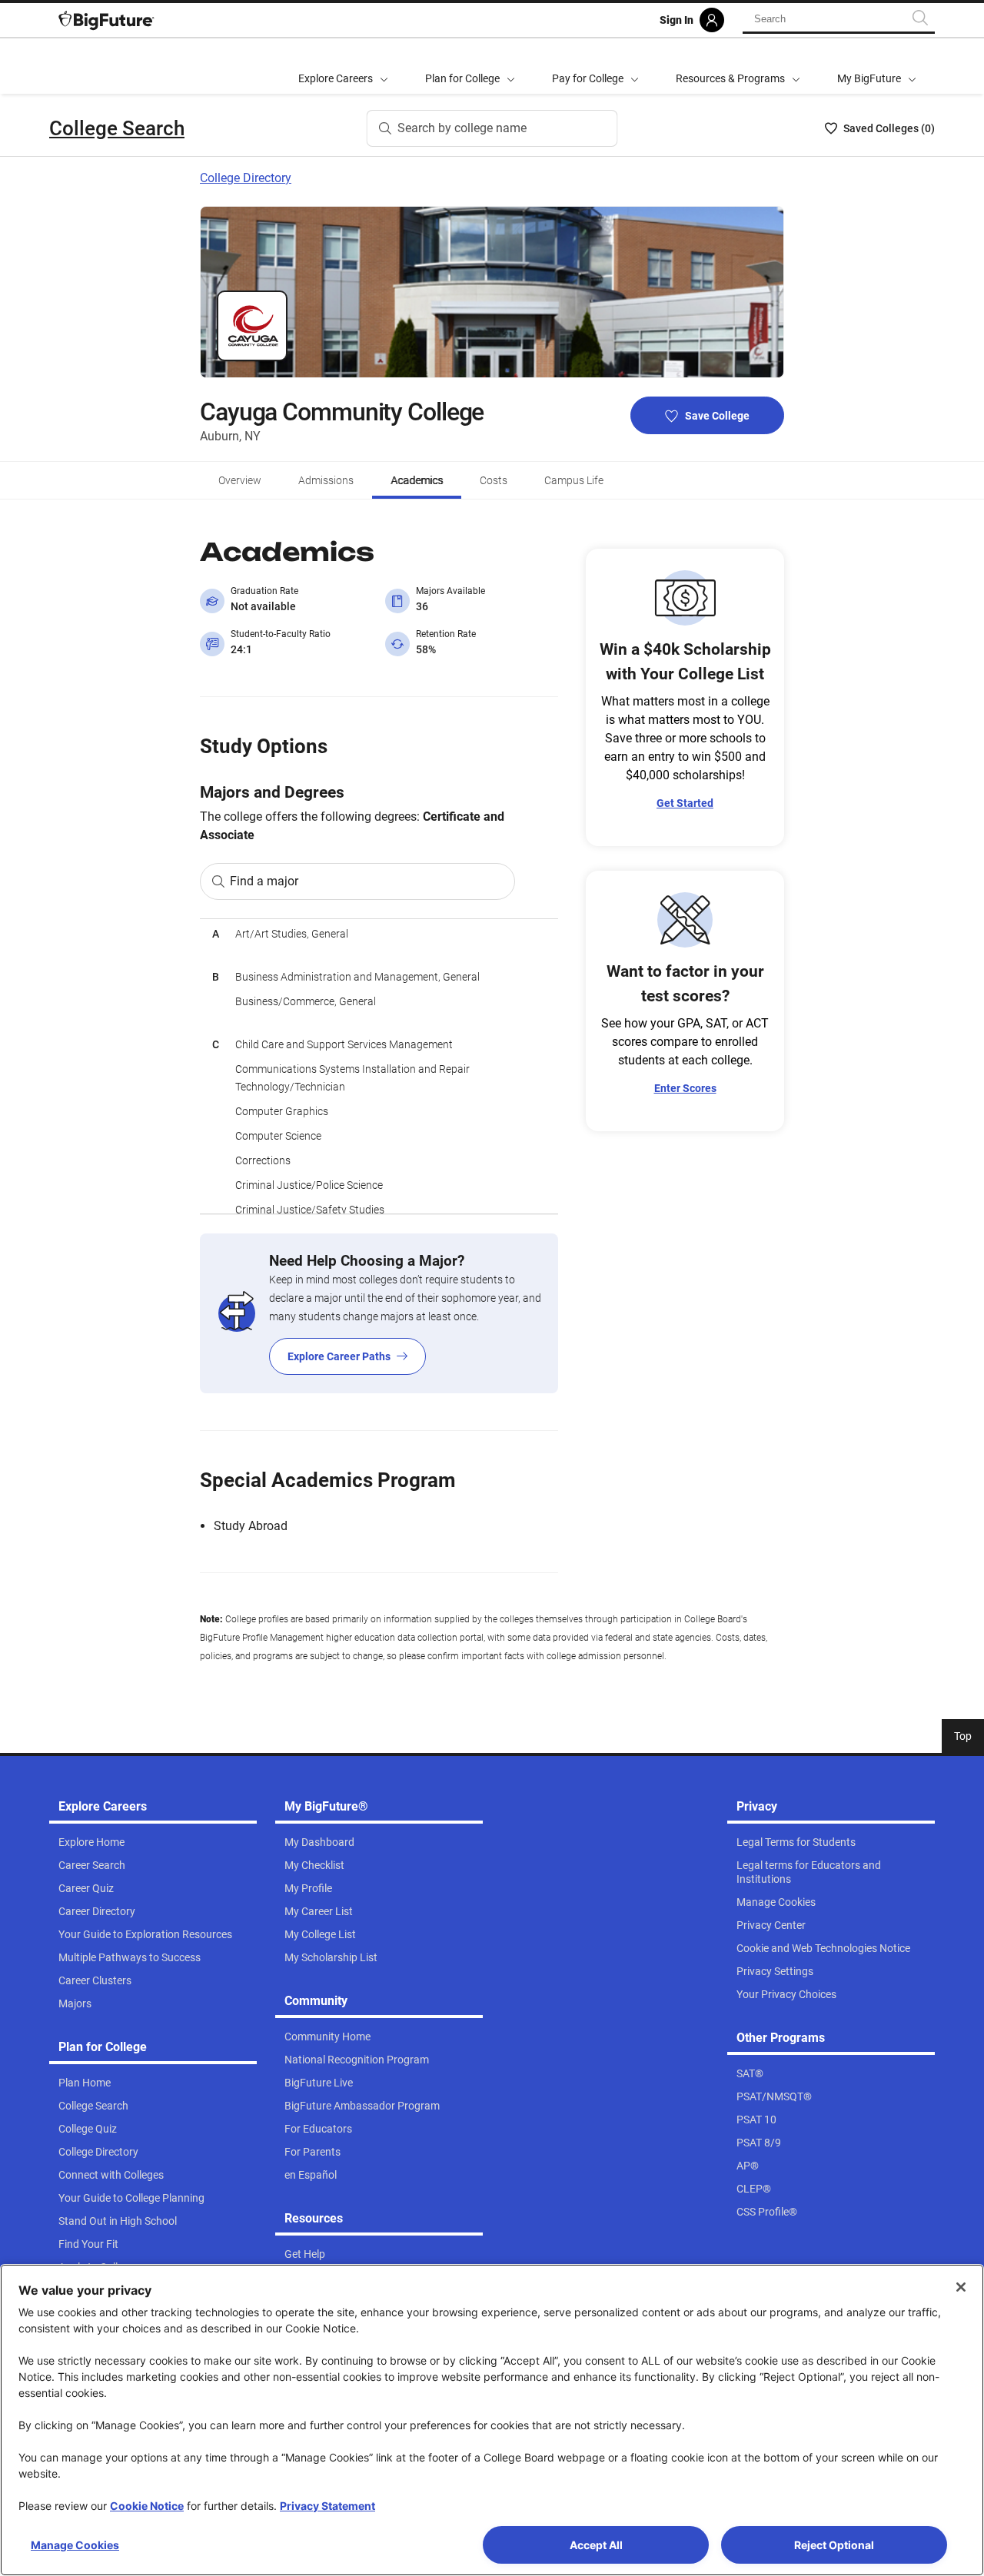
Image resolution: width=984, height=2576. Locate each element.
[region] (379, 1066)
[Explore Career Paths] (379, 1313)
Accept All (596, 2545)
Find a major (264, 881)
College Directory (246, 178)
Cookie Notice (147, 2506)
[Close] (961, 2287)
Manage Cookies (75, 2545)
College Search (117, 128)
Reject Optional (834, 2545)
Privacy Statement (327, 2506)
